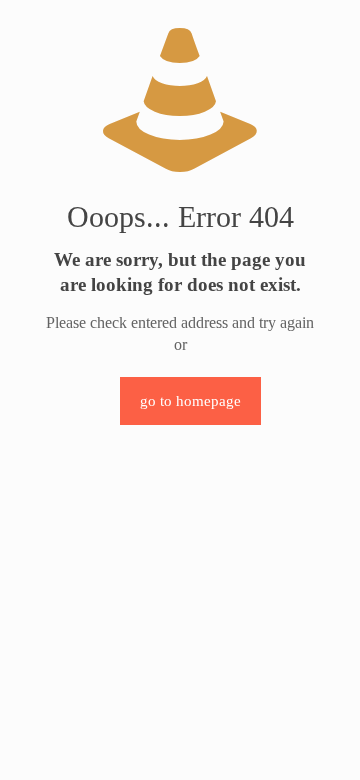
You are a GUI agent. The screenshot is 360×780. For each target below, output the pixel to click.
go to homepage (190, 401)
